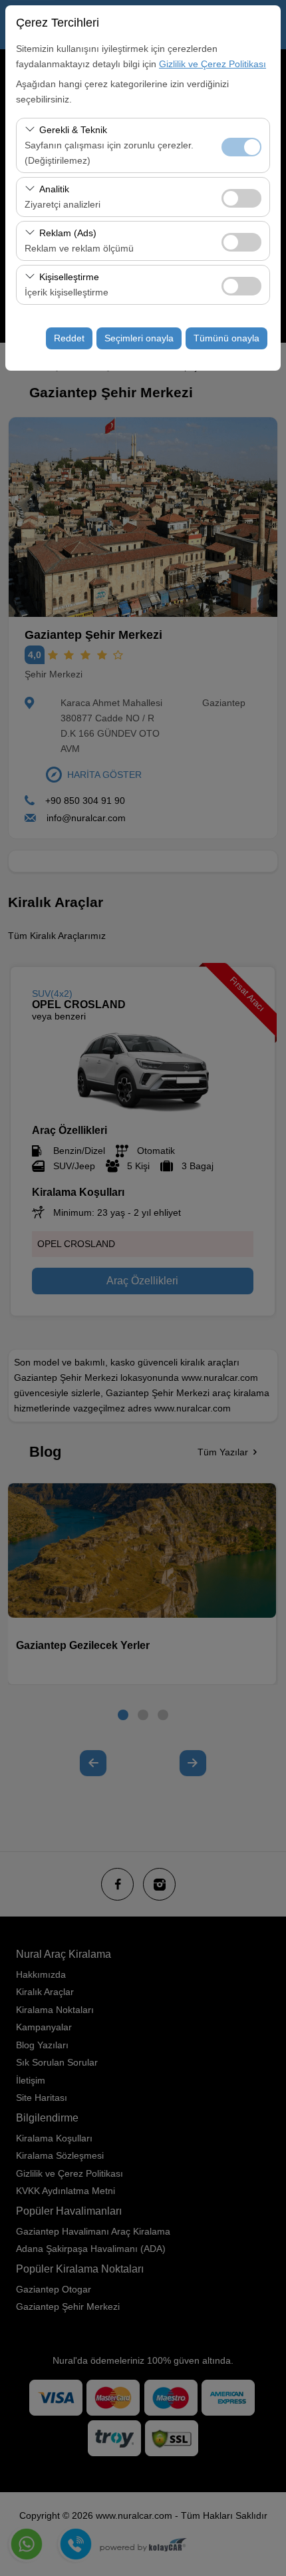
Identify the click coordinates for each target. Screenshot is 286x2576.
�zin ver (241, 198)
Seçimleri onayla (139, 338)
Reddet (69, 338)
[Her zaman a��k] (241, 145)
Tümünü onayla (226, 338)
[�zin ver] (241, 197)
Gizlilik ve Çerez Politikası (213, 64)
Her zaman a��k (241, 147)
